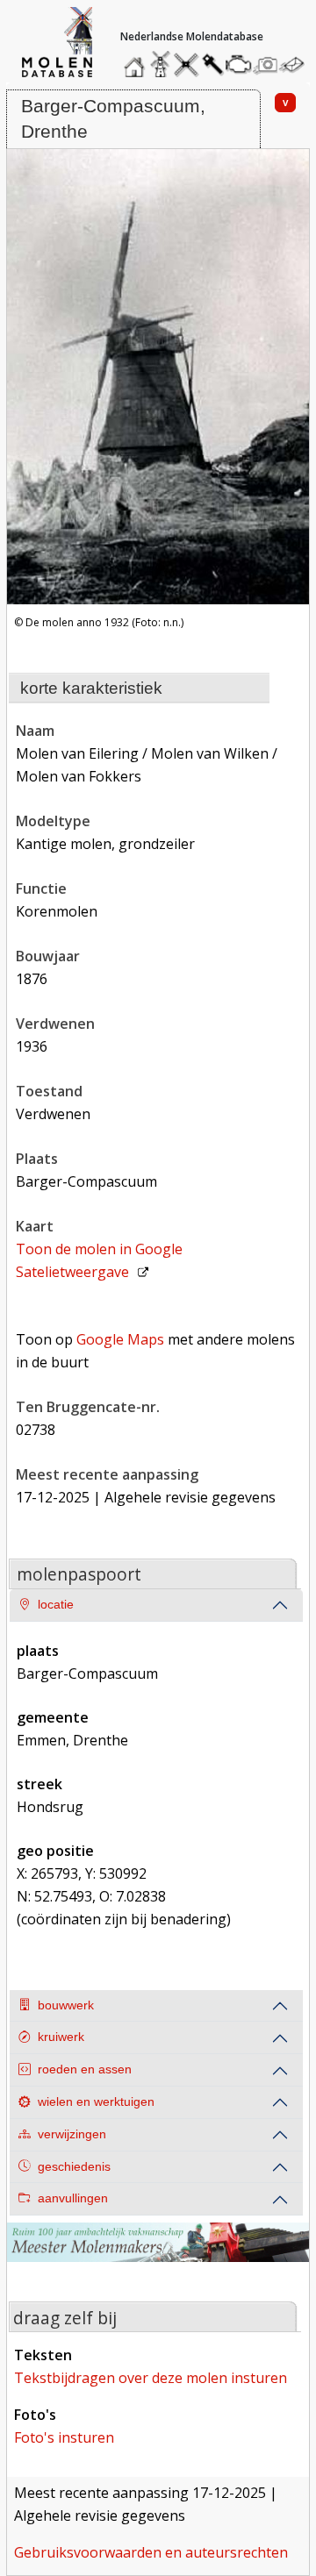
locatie (56, 1605)
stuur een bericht (297, 64)
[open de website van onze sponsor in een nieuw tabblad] (158, 2253)
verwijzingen (72, 2134)
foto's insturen (64, 2437)
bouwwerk (66, 2005)
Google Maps (120, 1339)
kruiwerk (61, 2037)
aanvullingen (73, 2198)
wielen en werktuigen (96, 2102)
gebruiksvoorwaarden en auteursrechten (151, 2552)
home (137, 60)
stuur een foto (266, 64)
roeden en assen (85, 2069)
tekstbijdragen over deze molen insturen (151, 2378)
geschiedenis (74, 2167)
